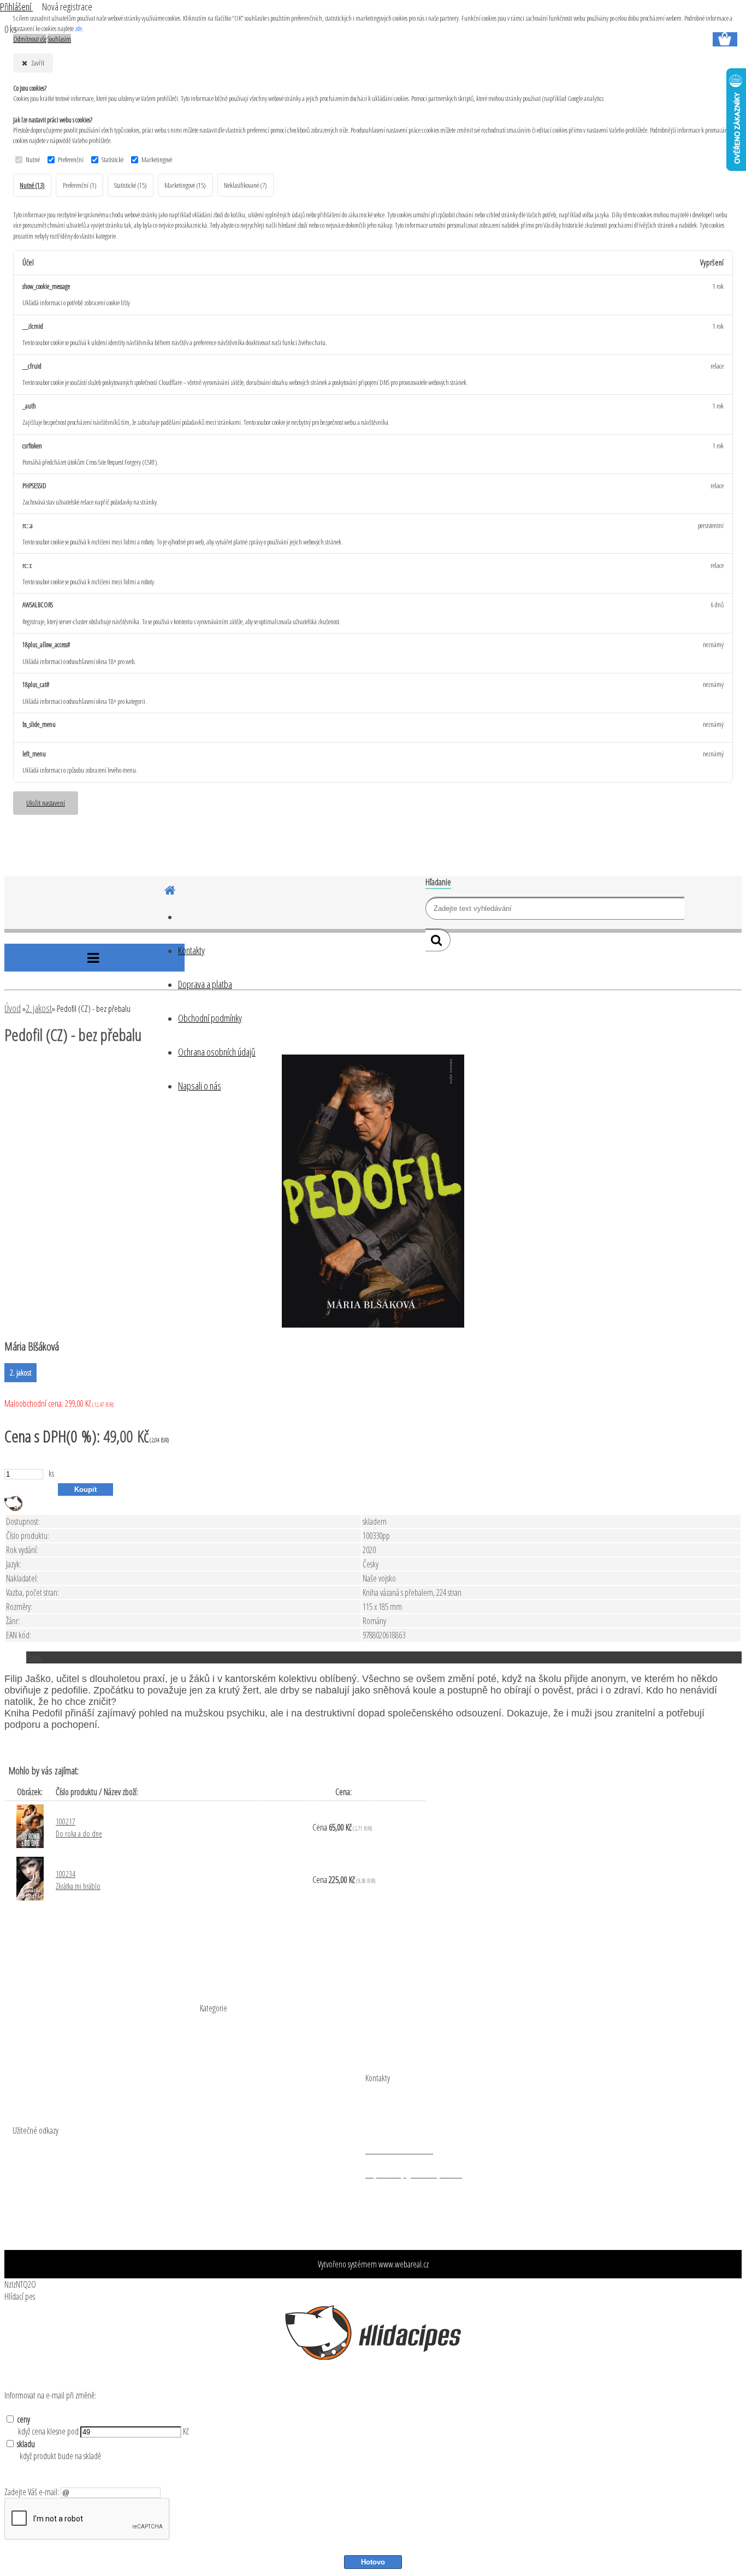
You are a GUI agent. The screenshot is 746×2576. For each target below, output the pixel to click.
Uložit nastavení (46, 803)
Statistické (113, 159)
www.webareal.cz (404, 2264)
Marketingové (157, 159)
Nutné (33, 159)
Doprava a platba (205, 984)
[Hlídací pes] (13, 1508)
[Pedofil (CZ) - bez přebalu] (373, 1324)
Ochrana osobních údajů (217, 1052)
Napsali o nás (200, 1086)
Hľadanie (438, 882)
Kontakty (191, 950)
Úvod (13, 1008)
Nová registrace (67, 7)
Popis (34, 1657)
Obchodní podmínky (210, 1018)
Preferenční (71, 159)
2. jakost (39, 1008)
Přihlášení (16, 7)
